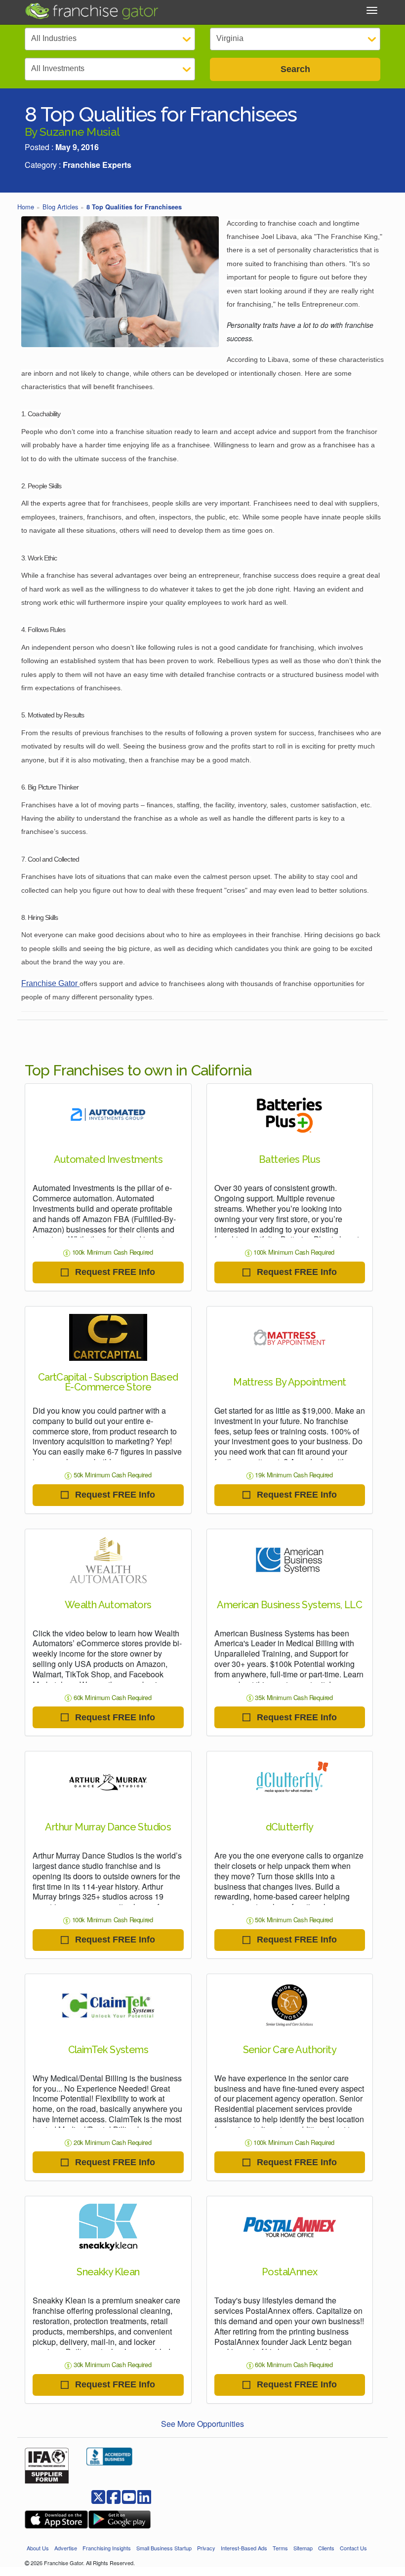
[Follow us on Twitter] (114, 2496)
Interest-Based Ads (244, 2548)
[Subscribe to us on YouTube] (129, 2496)
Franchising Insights (107, 2548)
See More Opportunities (202, 2424)
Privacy (206, 2548)
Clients (326, 2548)
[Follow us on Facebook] (98, 2496)
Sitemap (303, 2548)
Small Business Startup (164, 2548)
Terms (280, 2548)
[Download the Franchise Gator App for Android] (120, 2519)
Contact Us (353, 2548)
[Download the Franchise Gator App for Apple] (56, 2519)
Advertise (66, 2548)
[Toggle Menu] (372, 10)
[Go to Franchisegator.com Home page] (91, 10)
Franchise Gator (50, 983)
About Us (38, 2548)
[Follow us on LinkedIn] (144, 2496)
